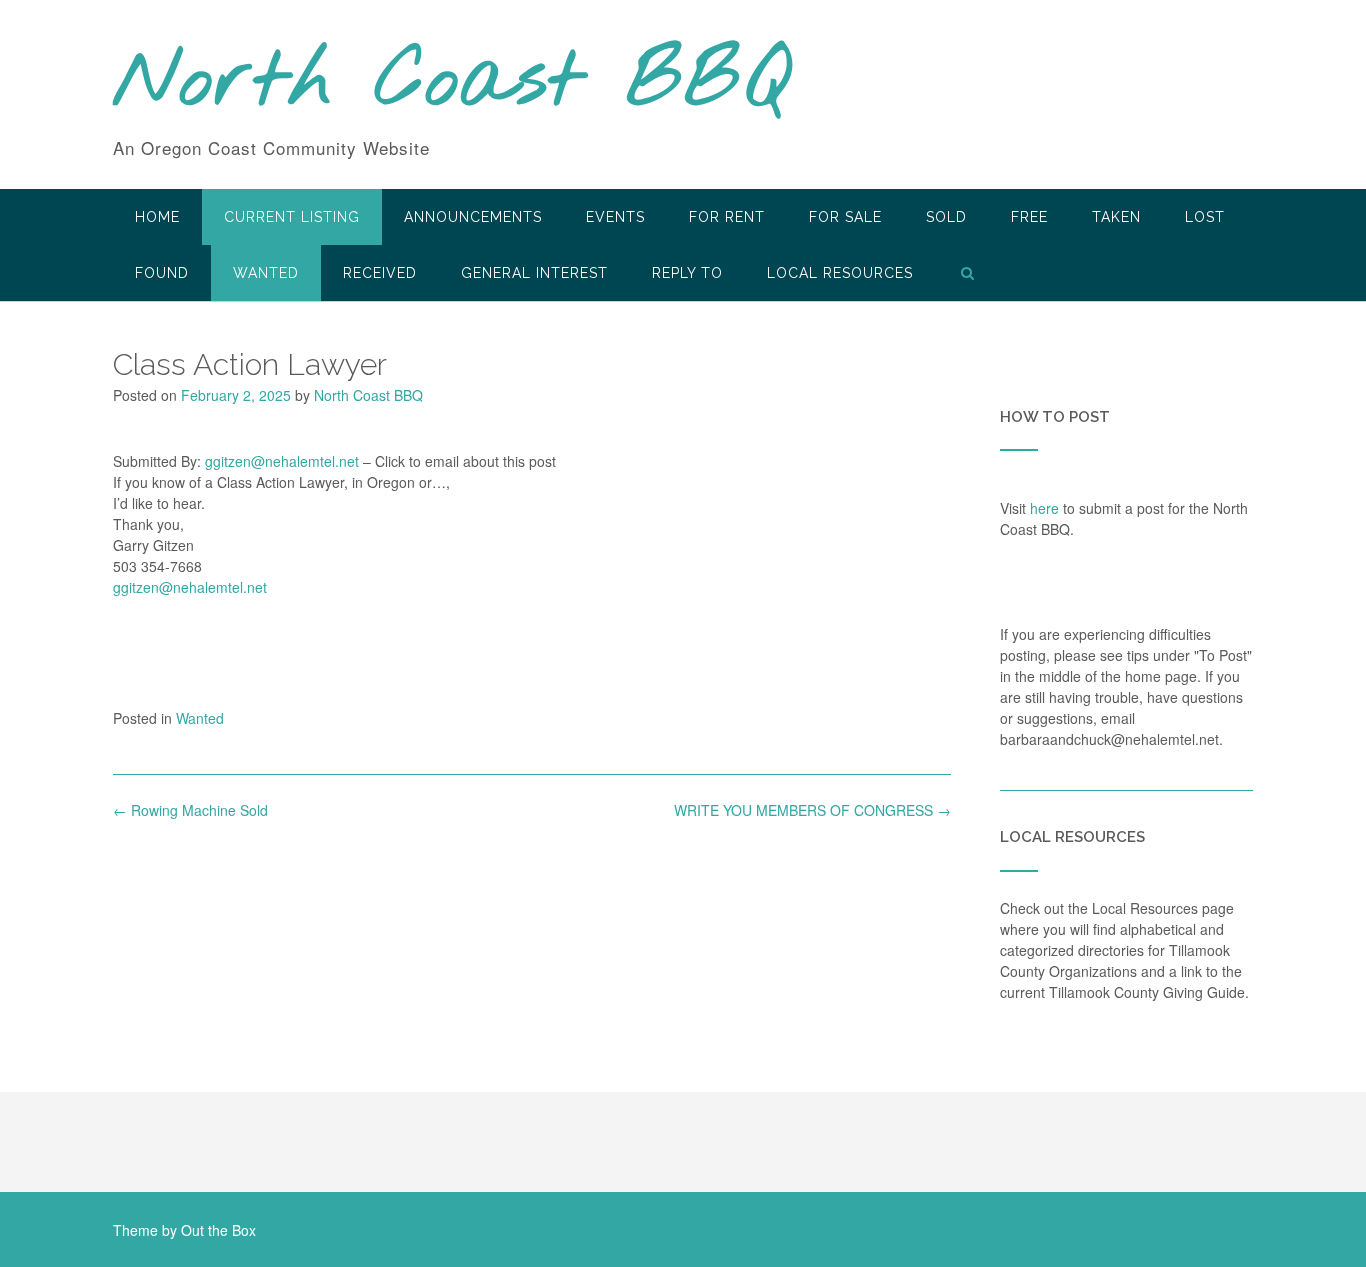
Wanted (266, 273)
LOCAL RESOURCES (840, 273)
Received (380, 273)
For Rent (727, 217)
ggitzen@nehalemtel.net (282, 461)
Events (615, 217)
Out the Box (218, 1230)
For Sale (845, 217)
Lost (1205, 217)
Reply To (687, 273)
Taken (1116, 217)
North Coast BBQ (451, 83)
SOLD (946, 217)
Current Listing (292, 217)
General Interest (534, 273)
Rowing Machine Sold (190, 810)
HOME (157, 217)
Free (1029, 217)
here (1044, 508)
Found (162, 273)
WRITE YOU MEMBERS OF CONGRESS (812, 810)
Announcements (473, 217)
